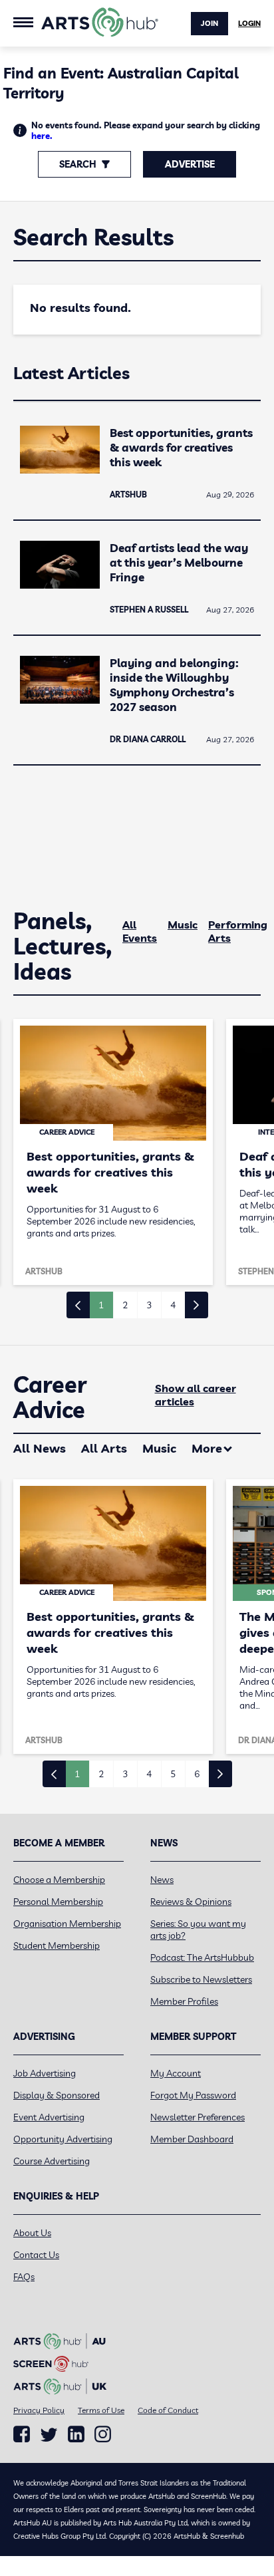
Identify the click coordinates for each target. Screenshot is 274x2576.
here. (42, 136)
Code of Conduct (168, 2410)
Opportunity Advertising (63, 2139)
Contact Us (36, 2255)
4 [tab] (173, 1305)
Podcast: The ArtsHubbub (202, 1957)
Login (249, 23)
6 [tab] (197, 1774)
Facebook (22, 2434)
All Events (140, 931)
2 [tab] (125, 1305)
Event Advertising (49, 2117)
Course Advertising (52, 2161)
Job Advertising (45, 2073)
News (162, 1880)
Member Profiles (184, 2001)
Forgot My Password (193, 2095)
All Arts (104, 1448)
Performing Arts (238, 931)
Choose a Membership (59, 1880)
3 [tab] (149, 1305)
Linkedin (76, 2434)
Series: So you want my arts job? (198, 1930)
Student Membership (57, 1945)
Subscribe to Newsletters (201, 1979)
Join (209, 23)
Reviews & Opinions (191, 1902)
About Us (32, 2233)
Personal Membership (58, 1902)
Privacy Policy (39, 2410)
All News (40, 1448)
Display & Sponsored (57, 2095)
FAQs (24, 2277)
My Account (176, 2073)
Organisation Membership (67, 1924)
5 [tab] (173, 1774)
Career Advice (50, 1397)
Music (183, 925)
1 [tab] (101, 1305)
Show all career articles (196, 1395)
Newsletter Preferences (198, 2117)
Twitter (49, 2435)
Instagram (103, 2434)
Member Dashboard (192, 2139)
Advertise (190, 164)
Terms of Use (101, 2410)
